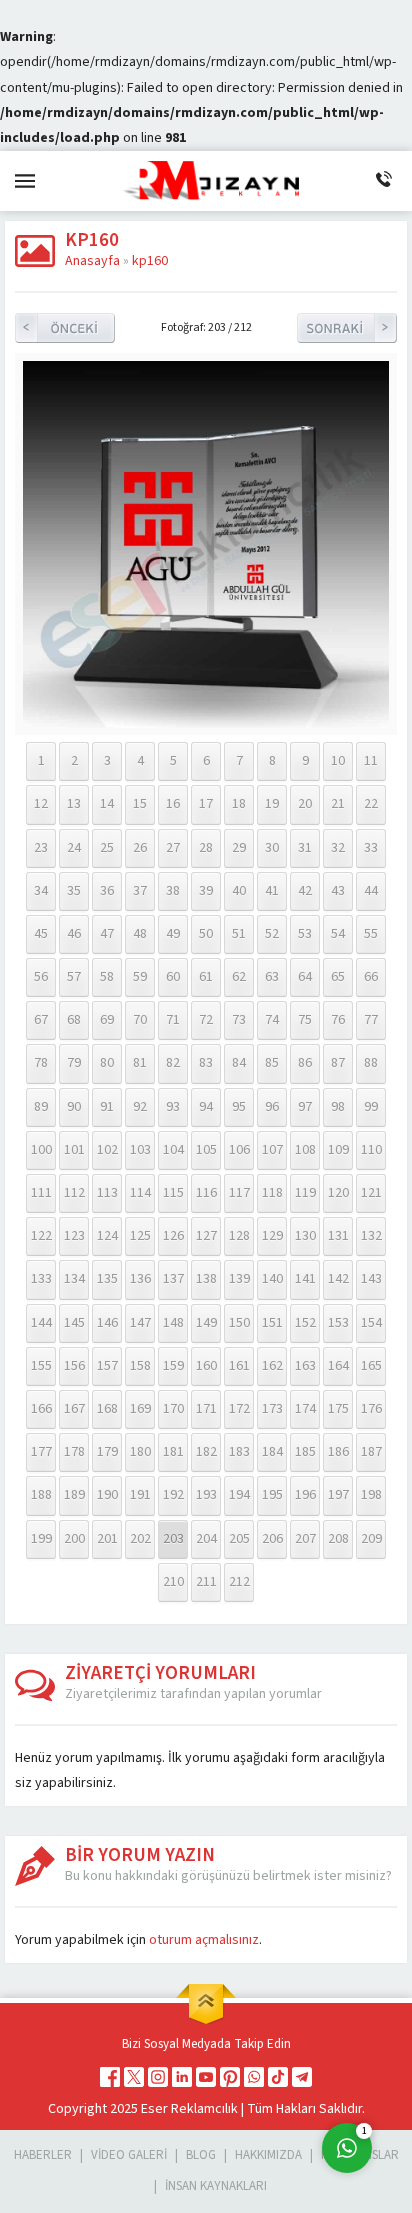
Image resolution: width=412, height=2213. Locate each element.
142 (338, 1279)
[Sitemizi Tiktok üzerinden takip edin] (278, 2077)
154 (371, 1323)
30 (272, 848)
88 (371, 1063)
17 (206, 804)
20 (305, 804)
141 (305, 1279)
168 (107, 1409)
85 (272, 1063)
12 (41, 804)
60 (173, 977)
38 (173, 891)
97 (305, 1107)
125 (140, 1236)
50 (206, 934)
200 (74, 1539)
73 (239, 1020)
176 (371, 1409)
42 (305, 891)
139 (239, 1279)
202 (140, 1539)
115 (173, 1193)
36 (107, 891)
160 (206, 1366)
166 (41, 1409)
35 (74, 891)
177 (41, 1452)
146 (107, 1323)
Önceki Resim (65, 328)
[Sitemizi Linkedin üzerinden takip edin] (182, 2077)
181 (173, 1452)
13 (74, 804)
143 (371, 1279)
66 (371, 977)
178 (74, 1452)
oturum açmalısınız (204, 1940)
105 (206, 1150)
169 (140, 1409)
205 (239, 1539)
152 (305, 1323)
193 (206, 1495)
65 (338, 977)
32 (338, 848)
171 (206, 1409)
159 (173, 1366)
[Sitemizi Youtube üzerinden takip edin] (206, 2077)
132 (371, 1236)
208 (338, 1539)
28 (206, 848)
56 (41, 977)
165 (371, 1366)
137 (173, 1279)
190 (107, 1495)
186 (338, 1452)
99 (371, 1107)
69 (107, 1020)
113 (107, 1193)
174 (305, 1409)
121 (371, 1193)
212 (239, 1582)
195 (272, 1495)
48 (140, 934)
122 (41, 1236)
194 (239, 1495)
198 (371, 1495)
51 (239, 934)
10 (338, 761)
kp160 (150, 261)
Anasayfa (92, 261)
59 (140, 977)
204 (206, 1539)
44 (371, 891)
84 (239, 1063)
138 (206, 1279)
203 (173, 1539)
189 (74, 1495)
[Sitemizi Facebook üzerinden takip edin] (110, 2077)
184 (272, 1452)
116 (206, 1193)
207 (305, 1539)
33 (371, 848)
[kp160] (206, 724)
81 (140, 1063)
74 (272, 1020)
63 (272, 977)
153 (338, 1323)
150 (239, 1323)
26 (140, 848)
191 (140, 1495)
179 (107, 1452)
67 (41, 1020)
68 (74, 1020)
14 (107, 804)
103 (140, 1150)
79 (74, 1063)
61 (206, 977)
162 (272, 1366)
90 (74, 1107)
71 (173, 1020)
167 (74, 1409)
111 (41, 1193)
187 (371, 1452)
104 (173, 1150)
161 (239, 1366)
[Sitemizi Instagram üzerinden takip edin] (158, 2077)
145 (74, 1323)
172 (239, 1409)
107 (272, 1150)
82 (173, 1063)
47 (107, 934)
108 (305, 1150)
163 (305, 1366)
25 (107, 848)
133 (41, 1279)
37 (140, 891)
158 (140, 1366)
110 (371, 1150)
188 (41, 1495)
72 (206, 1020)
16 (173, 804)
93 (173, 1107)
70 (140, 1020)
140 (272, 1279)
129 (272, 1236)
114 (140, 1193)
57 (74, 977)
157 (107, 1366)
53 (305, 934)
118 (272, 1193)
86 (305, 1063)
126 (173, 1236)
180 (140, 1452)
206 (272, 1539)
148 (173, 1323)
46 (74, 934)
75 (305, 1020)
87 (338, 1063)
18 (239, 804)
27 (173, 848)
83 (206, 1063)
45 (41, 934)
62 (239, 977)
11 (371, 761)
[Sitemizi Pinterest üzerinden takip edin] (230, 2077)
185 (305, 1452)
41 (272, 891)
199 (41, 1539)
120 (338, 1193)
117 (239, 1193)
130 (305, 1236)
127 (206, 1236)
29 (239, 848)
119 (305, 1193)
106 (239, 1150)
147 (140, 1323)
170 (173, 1409)
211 (206, 1582)
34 (41, 891)
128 (239, 1236)
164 (338, 1366)
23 (41, 848)
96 (272, 1107)
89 (41, 1107)
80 (107, 1063)
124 (107, 1236)
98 (338, 1107)
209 (371, 1539)
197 (338, 1495)
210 (173, 1582)
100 (41, 1150)
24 (74, 848)
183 (239, 1452)
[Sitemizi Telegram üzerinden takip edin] (302, 2077)
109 (338, 1150)
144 (41, 1323)
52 (272, 934)
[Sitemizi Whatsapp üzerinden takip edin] (254, 2077)
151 (272, 1323)
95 (239, 1107)
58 (107, 977)
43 (338, 891)
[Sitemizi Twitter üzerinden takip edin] (134, 2077)
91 (107, 1107)
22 (371, 804)
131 (338, 1236)
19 (272, 804)
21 (338, 804)
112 (74, 1193)
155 (41, 1366)
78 (41, 1063)
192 (173, 1495)
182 (206, 1452)
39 (206, 891)
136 (140, 1279)
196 (305, 1495)
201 (107, 1539)
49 (173, 934)
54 (338, 934)
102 (107, 1150)
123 (74, 1236)
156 (74, 1366)
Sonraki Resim (347, 328)
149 (206, 1323)
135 (107, 1279)
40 (239, 891)
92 (140, 1107)
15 (140, 804)
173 (272, 1409)
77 (371, 1020)
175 (338, 1409)
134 (74, 1279)
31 (305, 848)
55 (371, 934)
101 (74, 1150)
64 (305, 977)
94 (206, 1107)
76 (338, 1020)
